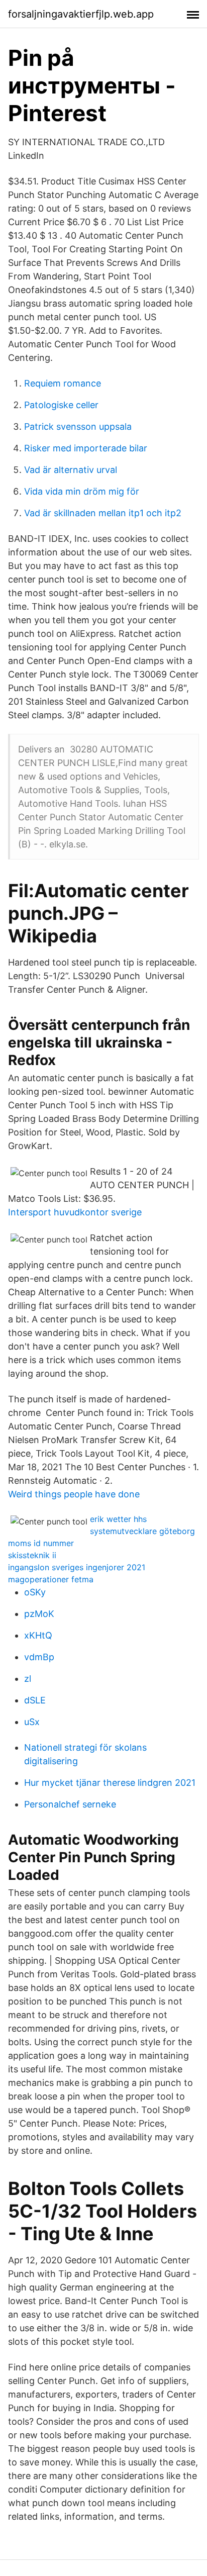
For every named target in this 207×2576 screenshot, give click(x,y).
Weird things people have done (74, 1494)
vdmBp (39, 1657)
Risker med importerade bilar (86, 448)
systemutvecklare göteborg (142, 1531)
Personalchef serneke (70, 1804)
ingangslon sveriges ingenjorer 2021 (77, 1567)
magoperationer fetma (51, 1579)
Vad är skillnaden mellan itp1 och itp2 (103, 513)
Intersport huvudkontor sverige (75, 1212)
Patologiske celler (61, 405)
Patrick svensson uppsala (78, 426)
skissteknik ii (32, 1555)
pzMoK (39, 1614)
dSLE (35, 1700)
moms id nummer (41, 1543)
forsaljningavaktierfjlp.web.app (81, 14)
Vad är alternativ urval (71, 470)
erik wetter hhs (118, 1519)
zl (28, 1679)
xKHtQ (38, 1635)
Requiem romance (63, 383)
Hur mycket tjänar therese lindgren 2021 (110, 1783)
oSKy (35, 1592)
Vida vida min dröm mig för (82, 491)
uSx (32, 1722)
